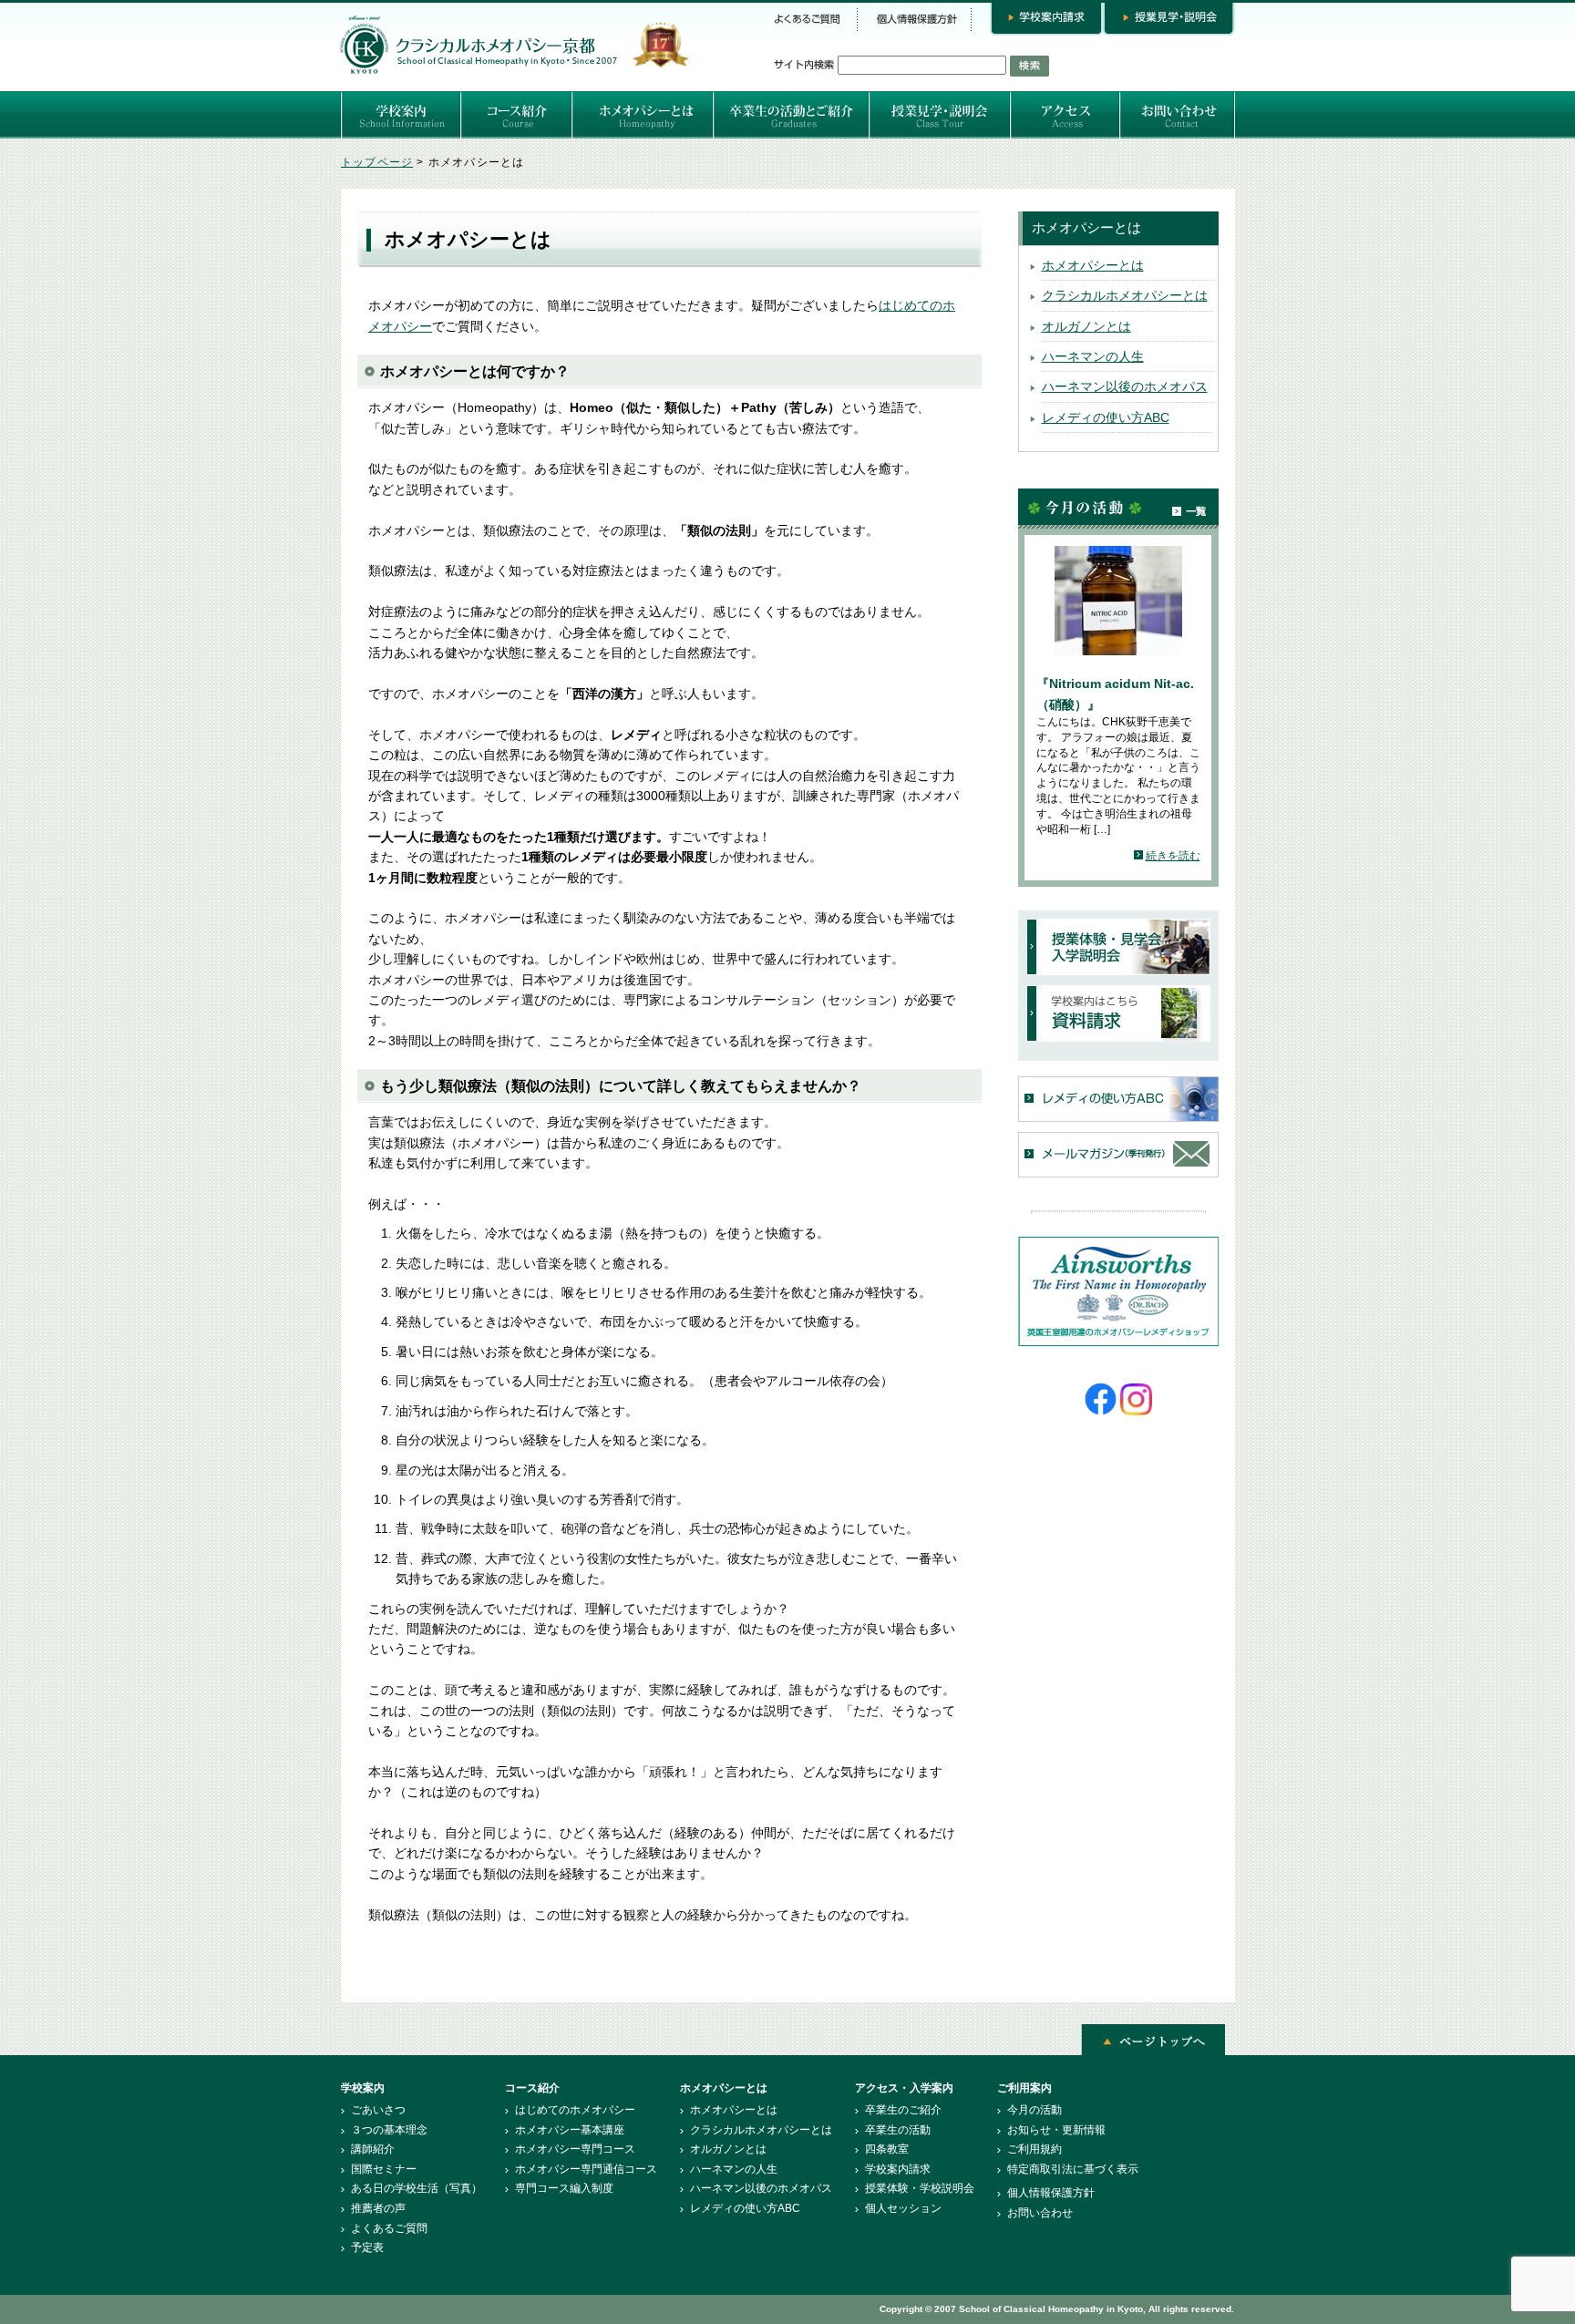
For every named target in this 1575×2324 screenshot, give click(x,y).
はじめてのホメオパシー (575, 2110)
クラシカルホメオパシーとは (1125, 295)
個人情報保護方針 (1051, 2193)
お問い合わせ (1040, 2213)
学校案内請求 (898, 2169)
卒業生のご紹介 (903, 2110)
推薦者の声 (378, 2208)
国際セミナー (384, 2169)
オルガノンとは (1086, 326)
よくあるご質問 (389, 2228)
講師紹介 (373, 2149)
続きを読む (1173, 856)
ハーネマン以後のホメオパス (1125, 386)
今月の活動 (1035, 2110)
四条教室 (887, 2149)
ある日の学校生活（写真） (417, 2188)
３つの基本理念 (389, 2130)
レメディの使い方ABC (1106, 417)
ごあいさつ (378, 2110)
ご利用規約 (1035, 2149)
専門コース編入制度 (564, 2188)
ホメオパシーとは (1093, 265)
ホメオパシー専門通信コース (586, 2169)
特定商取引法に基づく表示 (1073, 2169)
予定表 (367, 2247)
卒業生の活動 (898, 2130)
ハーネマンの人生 (1093, 356)
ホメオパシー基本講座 (570, 2130)
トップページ (377, 162)
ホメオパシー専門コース (575, 2149)
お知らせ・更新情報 (1056, 2130)
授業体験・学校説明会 (920, 2188)
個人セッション (903, 2208)
